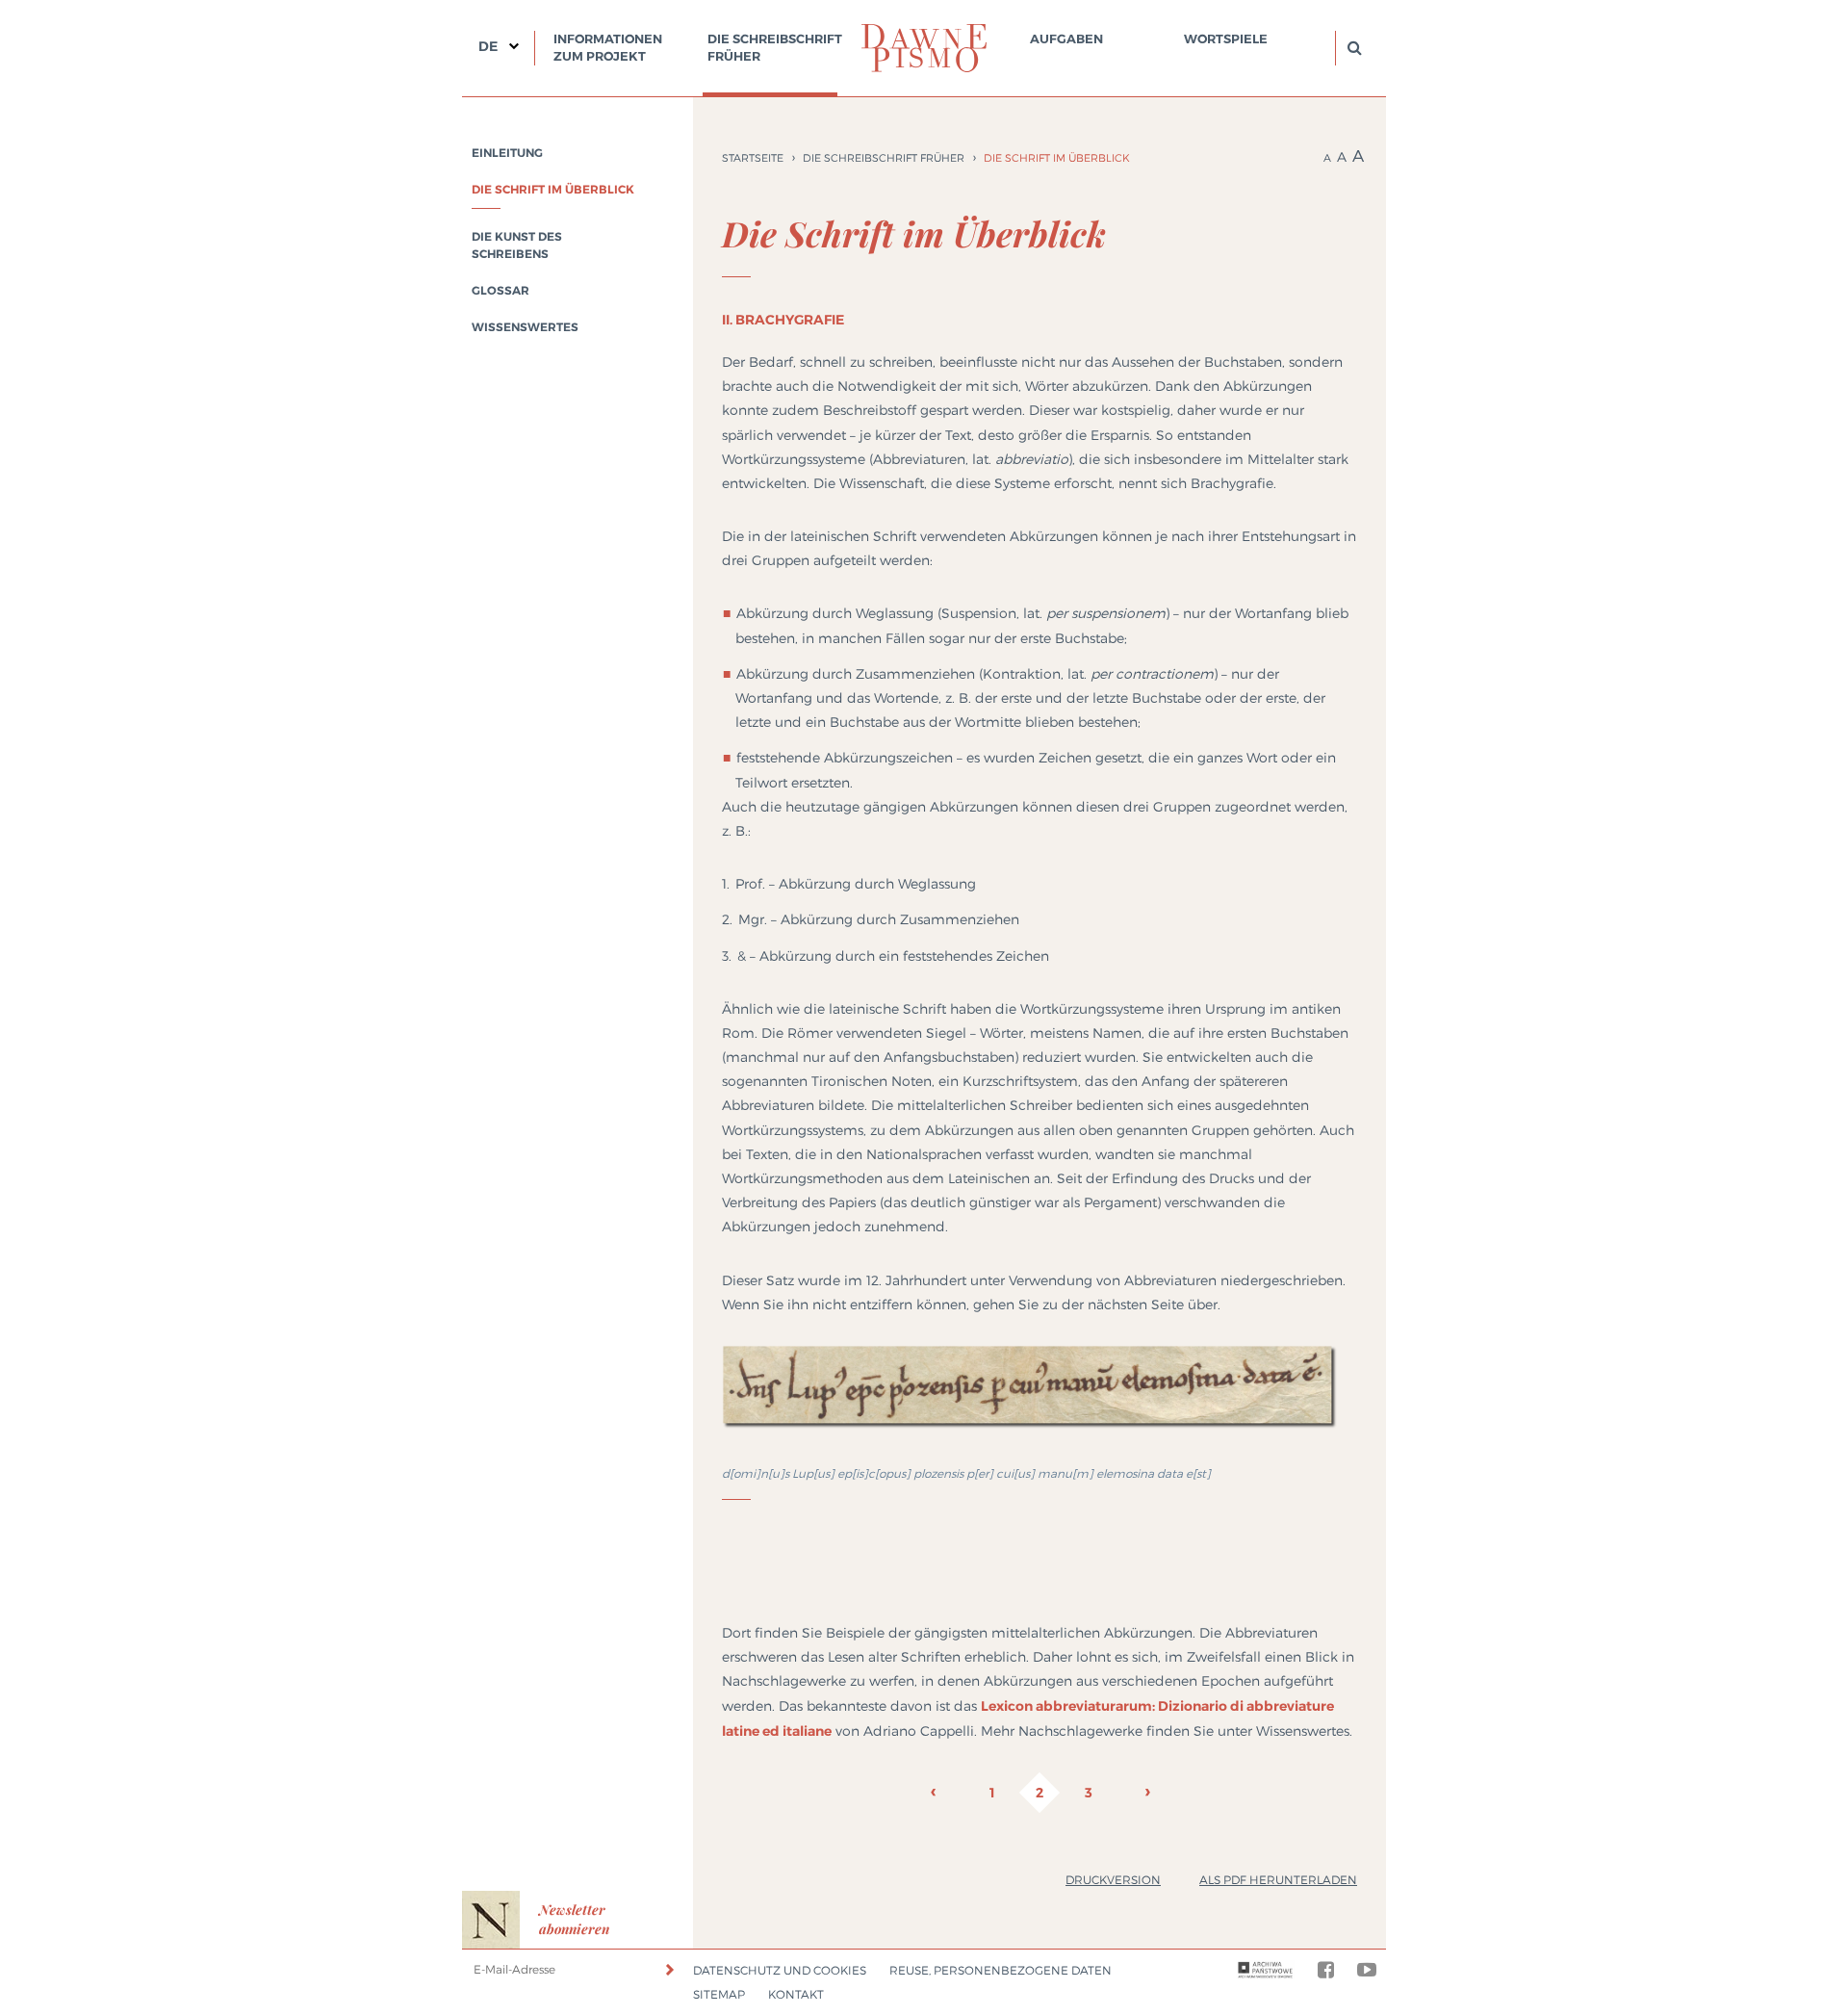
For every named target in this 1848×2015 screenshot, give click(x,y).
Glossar (500, 291)
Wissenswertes (525, 327)
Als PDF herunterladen (1278, 1880)
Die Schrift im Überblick (553, 190)
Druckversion (1113, 1880)
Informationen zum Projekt (608, 48)
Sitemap (719, 1994)
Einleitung (507, 153)
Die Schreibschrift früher (775, 48)
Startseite (753, 158)
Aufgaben (1066, 39)
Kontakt (796, 1994)
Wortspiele (1226, 39)
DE (488, 46)
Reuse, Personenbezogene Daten (1001, 1970)
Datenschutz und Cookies (780, 1970)
